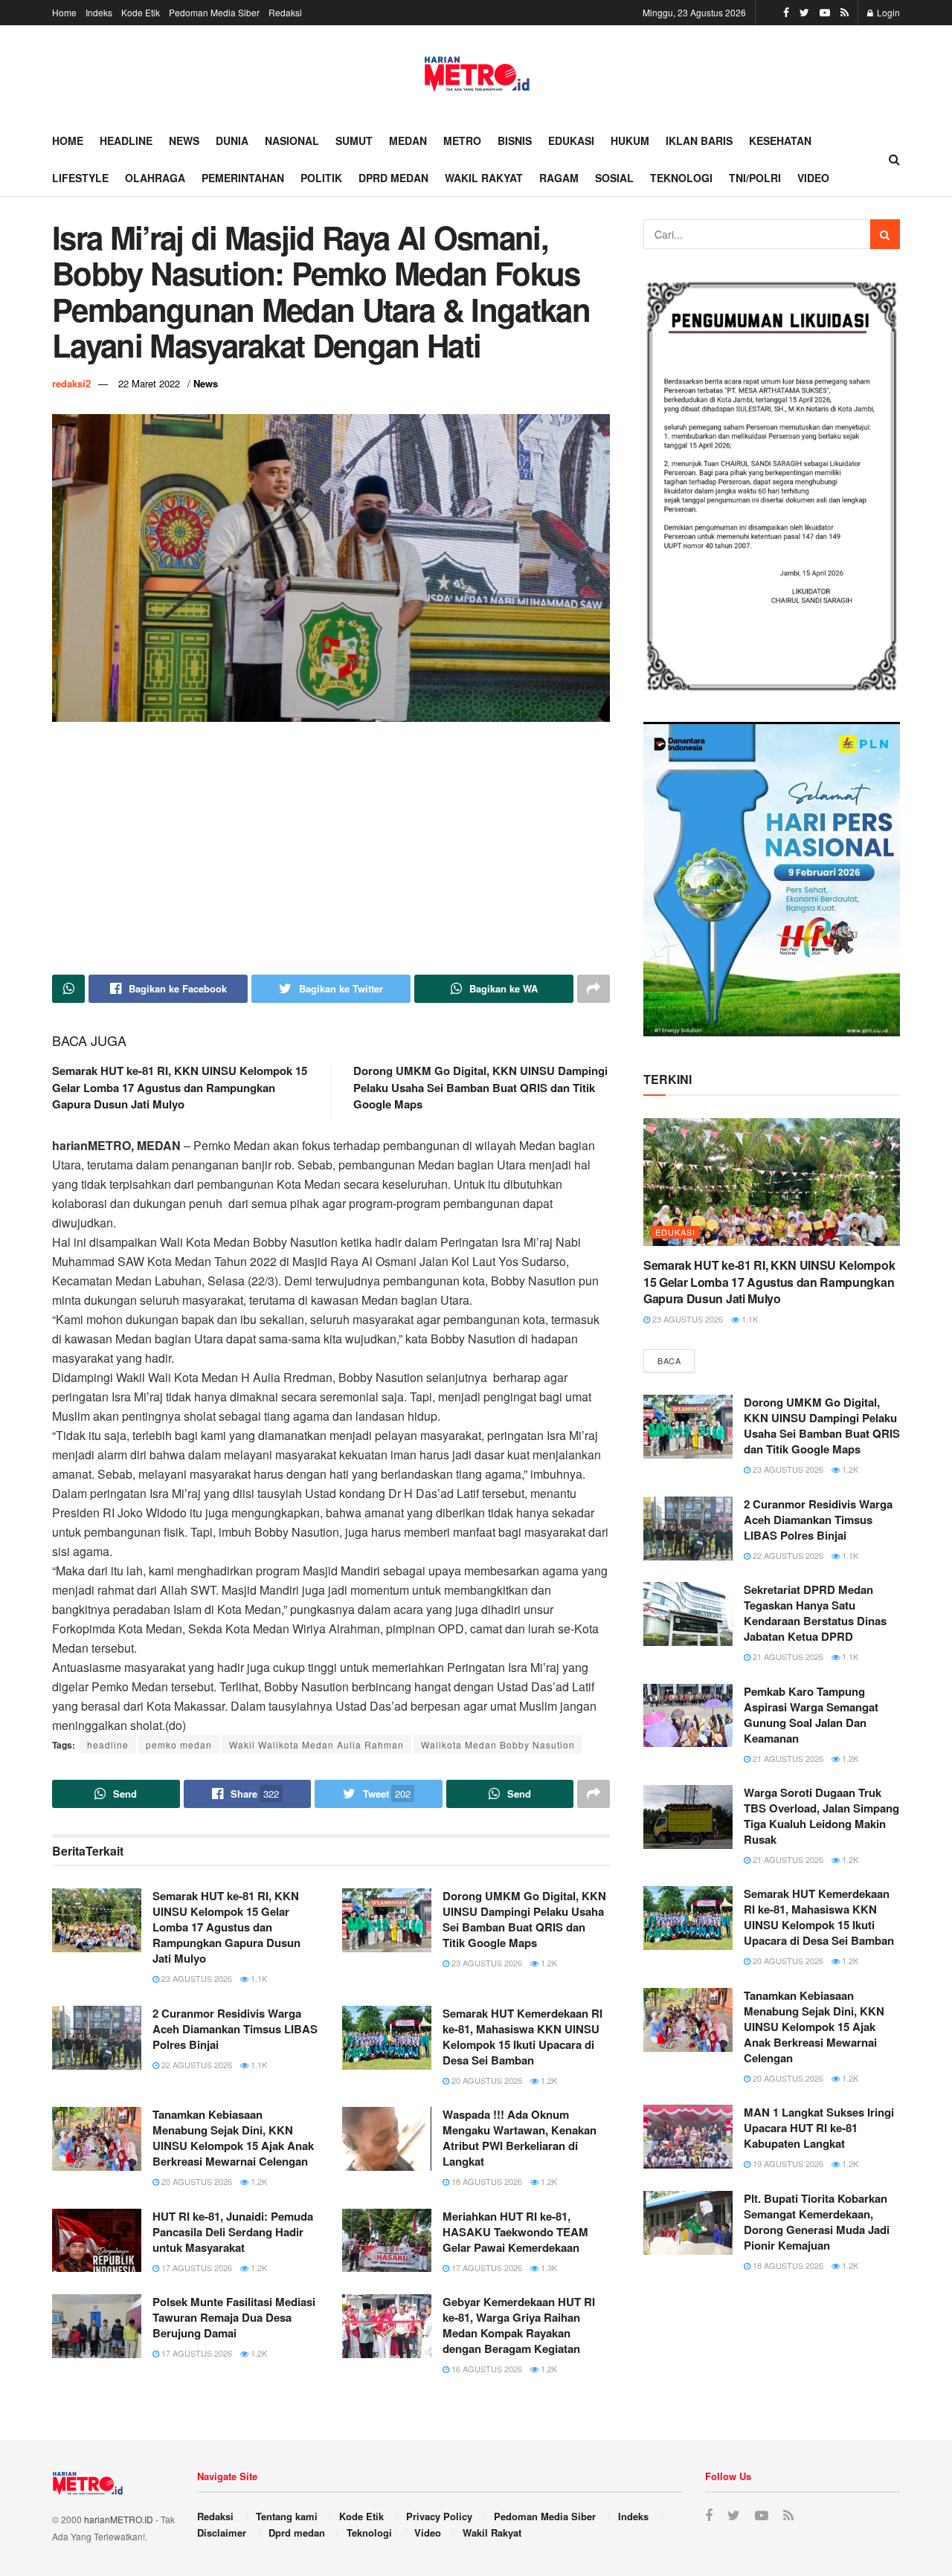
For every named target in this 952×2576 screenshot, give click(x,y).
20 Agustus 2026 (486, 2080)
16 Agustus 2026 (486, 2369)
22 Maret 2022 (149, 383)
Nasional (292, 141)
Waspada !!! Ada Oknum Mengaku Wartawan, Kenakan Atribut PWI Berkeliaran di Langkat (520, 2138)
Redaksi (285, 12)
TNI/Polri (755, 178)
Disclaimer (222, 2533)
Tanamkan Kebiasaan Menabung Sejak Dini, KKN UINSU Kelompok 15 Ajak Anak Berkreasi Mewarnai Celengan (233, 2138)
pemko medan (179, 1744)
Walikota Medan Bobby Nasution (498, 1744)
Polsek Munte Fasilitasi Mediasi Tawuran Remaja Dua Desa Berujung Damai (234, 2317)
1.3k (548, 2267)
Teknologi (681, 178)
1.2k (548, 1963)
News (184, 141)
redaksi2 (71, 383)
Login (887, 12)
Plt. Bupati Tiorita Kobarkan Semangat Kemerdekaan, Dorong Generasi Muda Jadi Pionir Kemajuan (817, 2222)
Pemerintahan (243, 178)
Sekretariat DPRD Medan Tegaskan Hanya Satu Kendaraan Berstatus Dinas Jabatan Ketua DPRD (815, 1613)
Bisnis (515, 141)
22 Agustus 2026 (196, 2065)
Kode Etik (141, 12)
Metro (462, 141)
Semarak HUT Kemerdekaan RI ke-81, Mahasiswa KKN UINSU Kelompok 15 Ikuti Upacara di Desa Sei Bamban (522, 2037)
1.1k (258, 1978)
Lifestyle (80, 178)
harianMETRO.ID (119, 2519)
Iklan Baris (699, 141)
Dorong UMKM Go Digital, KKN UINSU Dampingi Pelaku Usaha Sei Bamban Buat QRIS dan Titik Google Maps (480, 1087)
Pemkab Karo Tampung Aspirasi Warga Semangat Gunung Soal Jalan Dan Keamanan (811, 1715)
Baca (669, 1360)
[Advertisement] (331, 848)
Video (813, 178)
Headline (126, 141)
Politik (321, 178)
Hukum (630, 141)
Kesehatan (780, 141)
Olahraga (155, 178)
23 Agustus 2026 (196, 1978)
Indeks (99, 12)
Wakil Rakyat (484, 178)
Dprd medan (393, 178)
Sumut (354, 141)
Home (64, 12)
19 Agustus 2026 (787, 2163)
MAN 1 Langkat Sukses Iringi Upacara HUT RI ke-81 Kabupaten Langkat (819, 2128)
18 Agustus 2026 (486, 2181)
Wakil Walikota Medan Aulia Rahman (316, 1744)
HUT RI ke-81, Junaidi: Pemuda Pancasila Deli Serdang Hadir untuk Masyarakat (233, 2232)
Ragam (559, 178)
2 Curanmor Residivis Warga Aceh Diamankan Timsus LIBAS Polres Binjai (235, 2029)
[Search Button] (885, 234)
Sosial (614, 178)
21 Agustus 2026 (787, 1656)
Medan (408, 141)
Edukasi (571, 141)
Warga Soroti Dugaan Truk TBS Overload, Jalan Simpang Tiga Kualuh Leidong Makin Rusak (821, 1816)
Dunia (232, 141)
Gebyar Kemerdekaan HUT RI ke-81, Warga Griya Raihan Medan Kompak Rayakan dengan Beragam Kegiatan (519, 2325)
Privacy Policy (439, 2516)
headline (108, 1744)
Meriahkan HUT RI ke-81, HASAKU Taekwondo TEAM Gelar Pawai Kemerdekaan (515, 2232)
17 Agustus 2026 (196, 2267)
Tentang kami (287, 2516)
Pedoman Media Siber (214, 12)
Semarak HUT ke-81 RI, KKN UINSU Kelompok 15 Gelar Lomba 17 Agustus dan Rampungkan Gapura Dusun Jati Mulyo (180, 1087)
